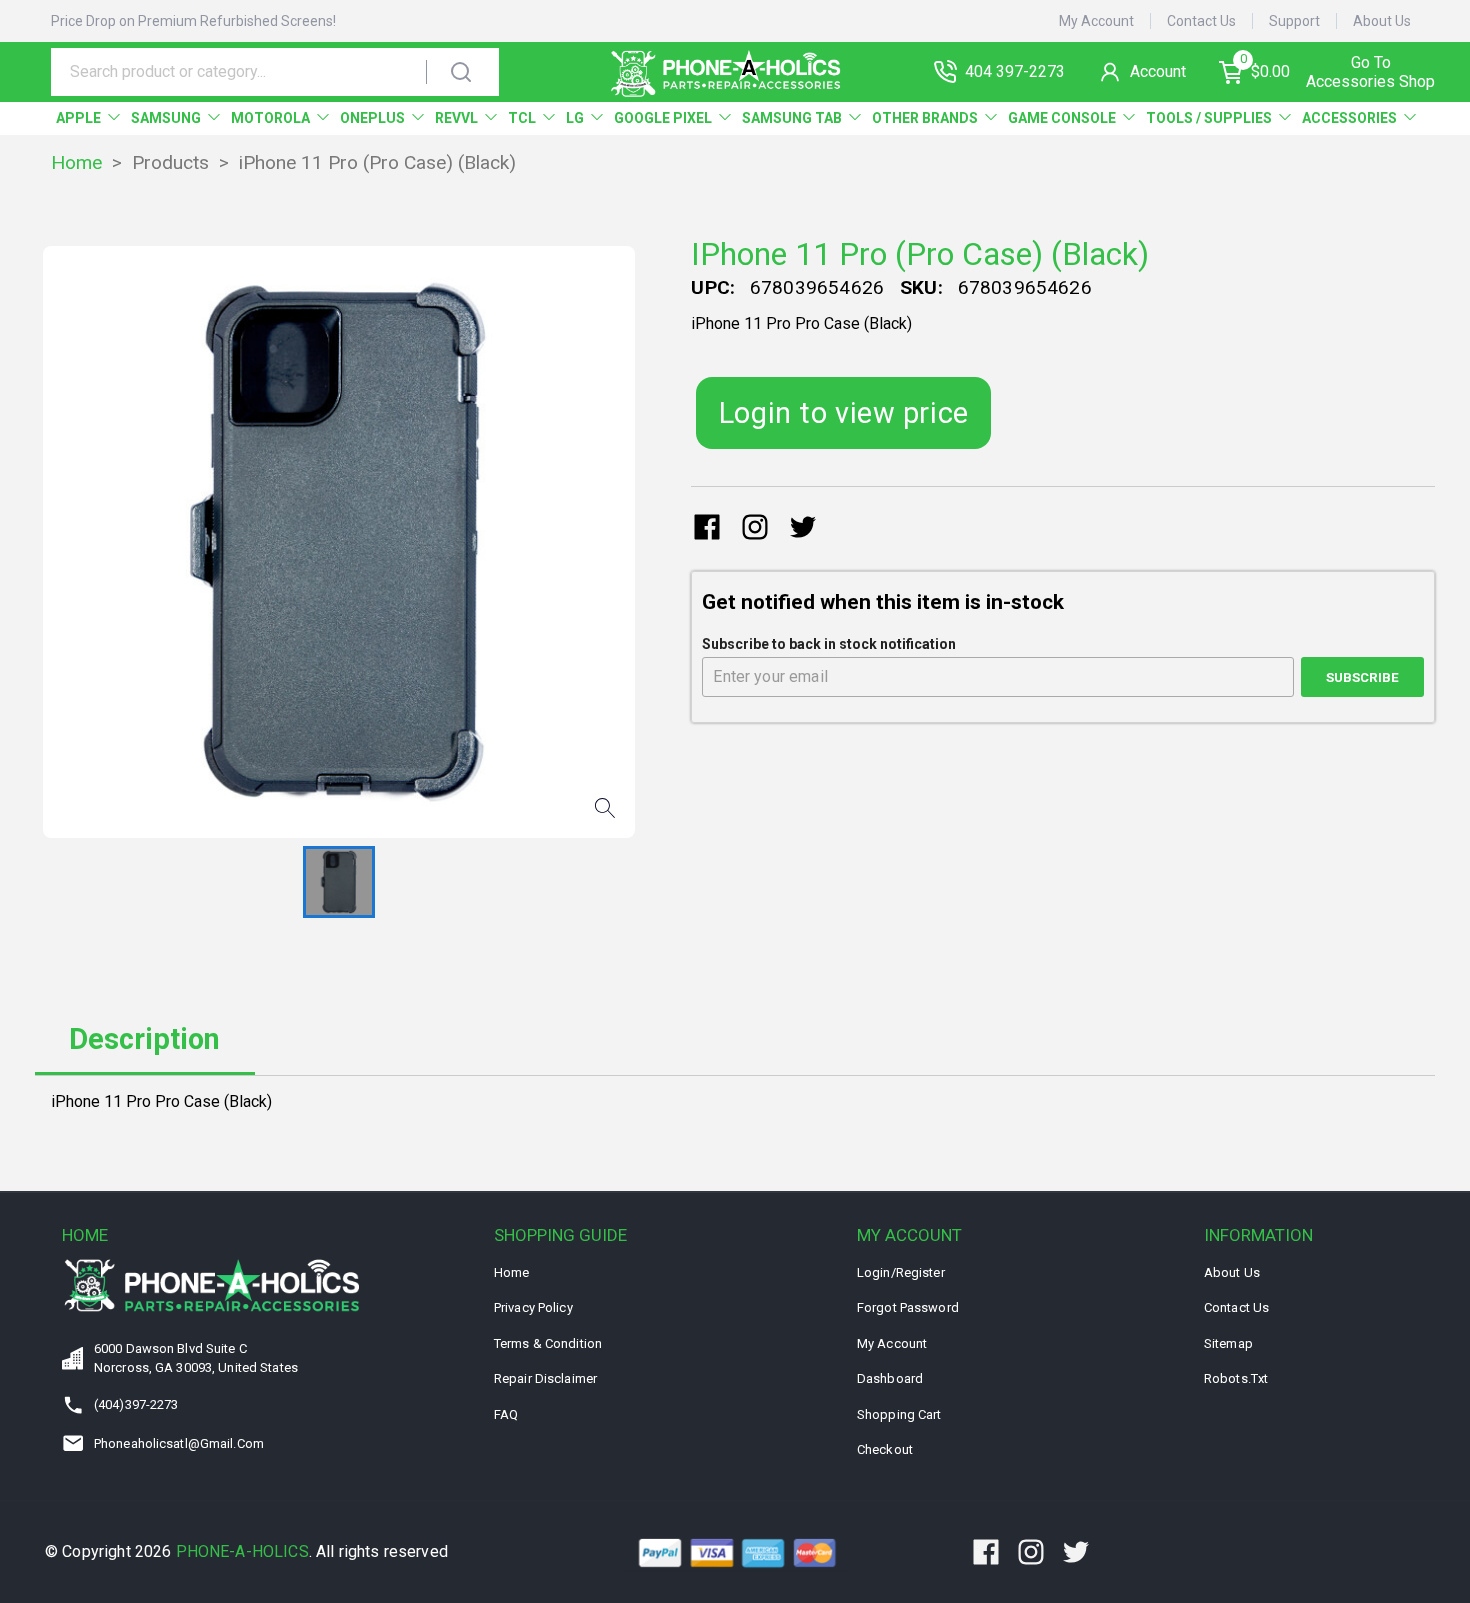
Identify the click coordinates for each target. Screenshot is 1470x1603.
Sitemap (1228, 1343)
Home (76, 162)
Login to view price (844, 413)
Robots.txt (1236, 1378)
